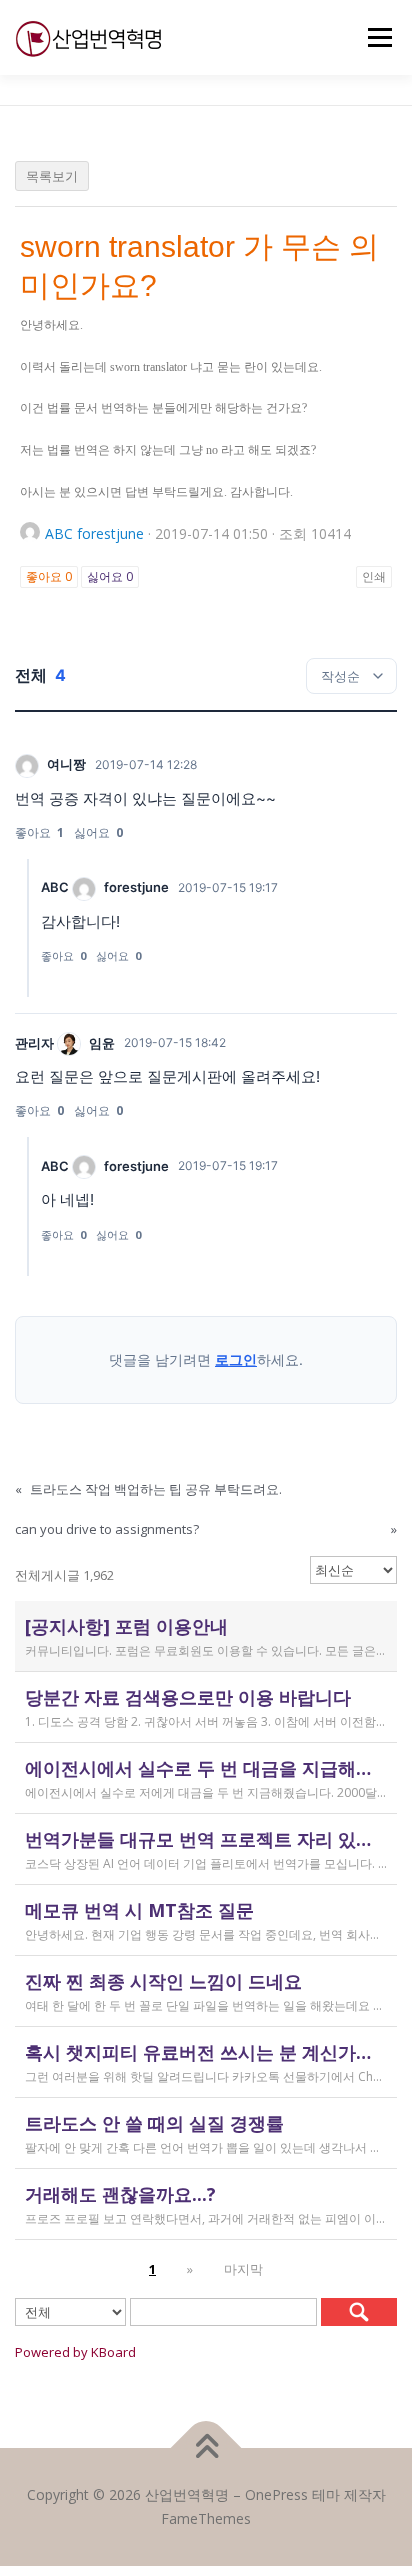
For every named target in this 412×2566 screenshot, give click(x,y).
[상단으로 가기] (206, 2448)
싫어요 (110, 576)
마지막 (243, 2269)
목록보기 (52, 176)
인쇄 (374, 576)
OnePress (276, 2494)
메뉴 (374, 37)
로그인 (236, 1359)
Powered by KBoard (75, 2352)
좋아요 (49, 576)
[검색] (359, 2312)
